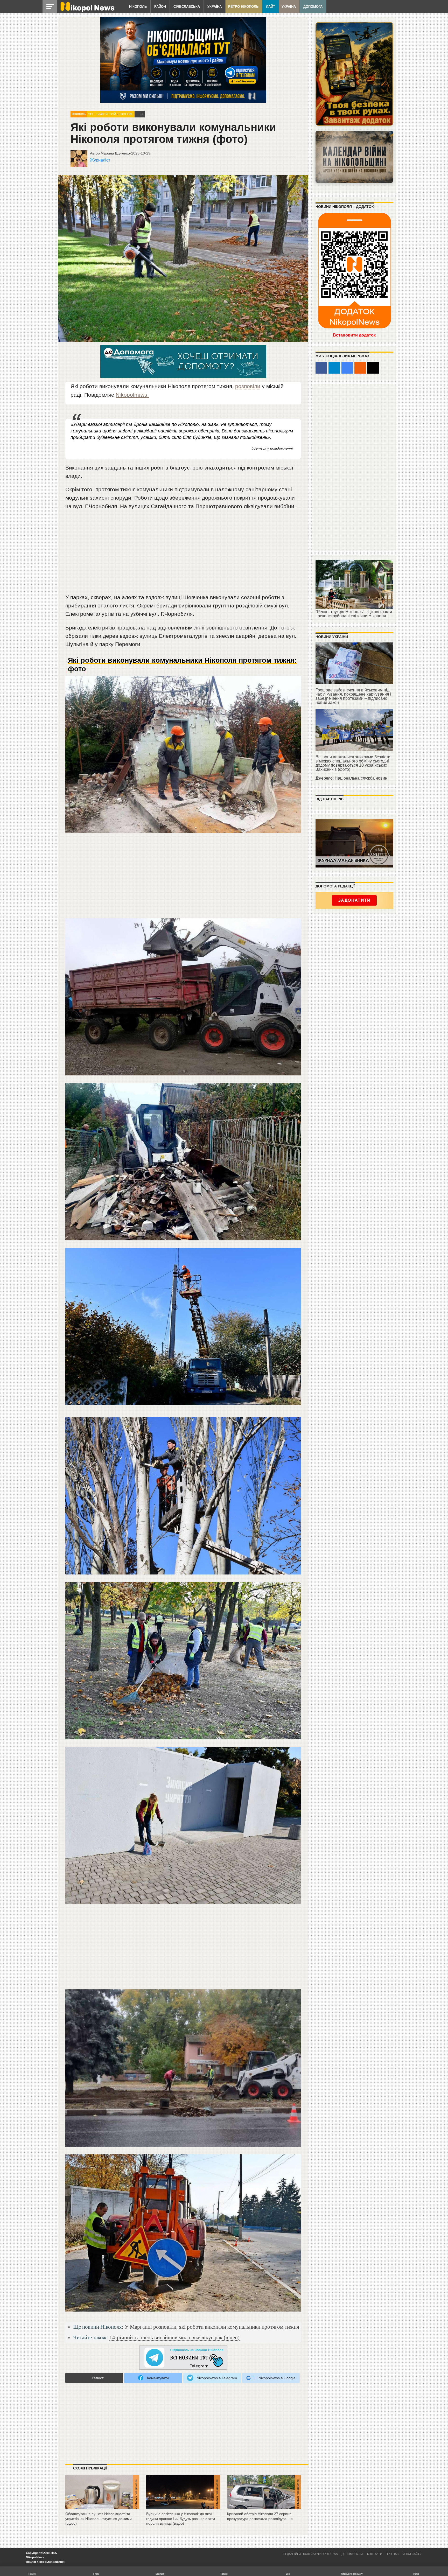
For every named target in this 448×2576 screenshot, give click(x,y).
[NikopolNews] (183, 2358)
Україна (215, 7)
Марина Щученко (115, 153)
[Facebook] (321, 368)
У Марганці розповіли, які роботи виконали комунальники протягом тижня (212, 2327)
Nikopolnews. (132, 395)
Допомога (313, 7)
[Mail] (373, 368)
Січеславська (187, 7)
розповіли (247, 386)
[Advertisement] (183, 554)
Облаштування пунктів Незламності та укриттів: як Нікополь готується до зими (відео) (99, 2519)
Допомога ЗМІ (352, 2554)
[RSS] (360, 368)
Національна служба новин (361, 778)
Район (160, 7)
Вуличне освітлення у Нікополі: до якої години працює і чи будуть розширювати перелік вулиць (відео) (181, 2519)
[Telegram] (334, 368)
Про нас (392, 2554)
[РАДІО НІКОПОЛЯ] (354, 157)
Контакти (375, 2554)
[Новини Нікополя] (87, 11)
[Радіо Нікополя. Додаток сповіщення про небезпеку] (354, 74)
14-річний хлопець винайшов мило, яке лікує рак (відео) (174, 2337)
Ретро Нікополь (243, 7)
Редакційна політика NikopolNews (311, 2554)
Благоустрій (106, 114)
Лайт (271, 7)
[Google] (347, 368)
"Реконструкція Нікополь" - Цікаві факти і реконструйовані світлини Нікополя (354, 614)
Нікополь (138, 7)
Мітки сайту (412, 2554)
